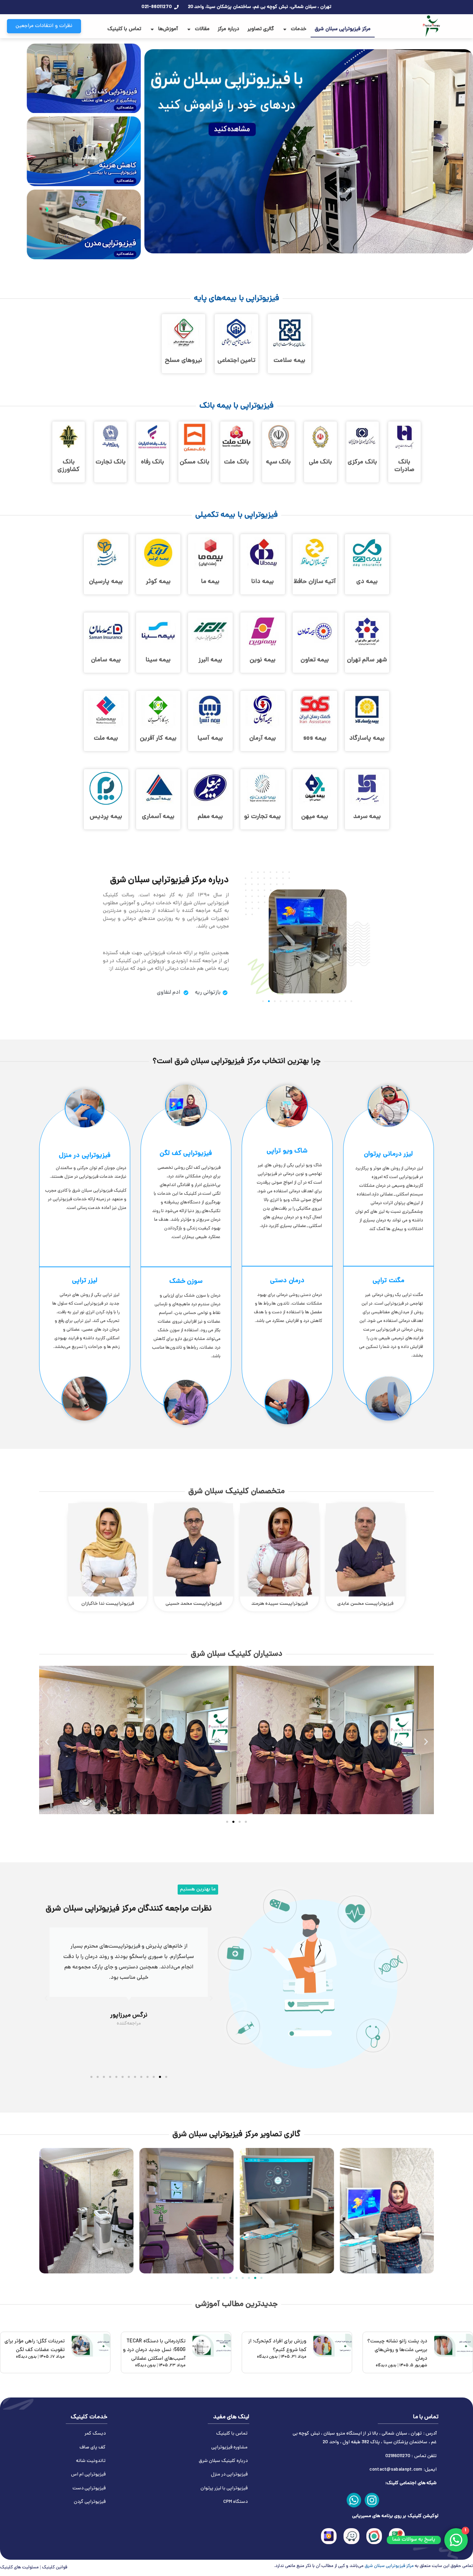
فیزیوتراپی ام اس (88, 2475)
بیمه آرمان (263, 738)
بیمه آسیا (210, 738)
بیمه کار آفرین (158, 738)
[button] (263, 1001)
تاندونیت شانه (91, 2461)
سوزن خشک (186, 1282)
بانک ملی (321, 462)
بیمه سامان (106, 660)
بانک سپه (279, 462)
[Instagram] (372, 2500)
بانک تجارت (111, 462)
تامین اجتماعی (237, 361)
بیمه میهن (315, 817)
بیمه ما (211, 582)
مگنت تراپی (389, 1281)
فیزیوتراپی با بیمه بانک (237, 406)
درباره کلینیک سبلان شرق (223, 2461)
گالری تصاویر (261, 29)
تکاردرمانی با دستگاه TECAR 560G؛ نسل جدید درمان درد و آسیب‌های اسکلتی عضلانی (154, 2350)
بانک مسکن (195, 462)
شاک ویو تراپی (287, 1151)
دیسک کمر (95, 2434)
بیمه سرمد (367, 817)
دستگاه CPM (235, 2502)
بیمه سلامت (289, 361)
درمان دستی (287, 1281)
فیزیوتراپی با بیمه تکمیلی (237, 515)
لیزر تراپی (85, 1281)
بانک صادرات (404, 466)
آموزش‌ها (168, 29)
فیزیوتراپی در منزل (85, 1156)
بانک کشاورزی (69, 466)
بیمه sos (315, 738)
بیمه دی (367, 582)
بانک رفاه (153, 462)
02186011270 (398, 2456)
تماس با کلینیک (124, 29)
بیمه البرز (210, 660)
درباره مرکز (229, 29)
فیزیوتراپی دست (89, 2488)
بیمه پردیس (106, 817)
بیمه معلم (211, 817)
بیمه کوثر (158, 582)
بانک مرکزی (362, 462)
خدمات (299, 29)
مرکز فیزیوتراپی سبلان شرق (343, 29)
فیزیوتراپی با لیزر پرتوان (224, 2488)
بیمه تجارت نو (262, 817)
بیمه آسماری (158, 817)
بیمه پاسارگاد (367, 738)
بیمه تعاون (315, 660)
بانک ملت (237, 462)
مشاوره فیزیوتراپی (229, 2448)
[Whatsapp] (354, 2500)
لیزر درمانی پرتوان (388, 1154)
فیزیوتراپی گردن (90, 2502)
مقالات (202, 29)
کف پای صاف (93, 2448)
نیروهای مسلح (184, 361)
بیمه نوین (263, 660)
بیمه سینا (158, 660)
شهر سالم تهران (367, 660)
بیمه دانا (263, 582)
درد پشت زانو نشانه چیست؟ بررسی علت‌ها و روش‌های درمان (397, 2350)
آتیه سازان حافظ (315, 582)
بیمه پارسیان (106, 582)
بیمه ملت (106, 738)
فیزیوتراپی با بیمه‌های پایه (237, 299)
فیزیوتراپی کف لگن (186, 1154)
